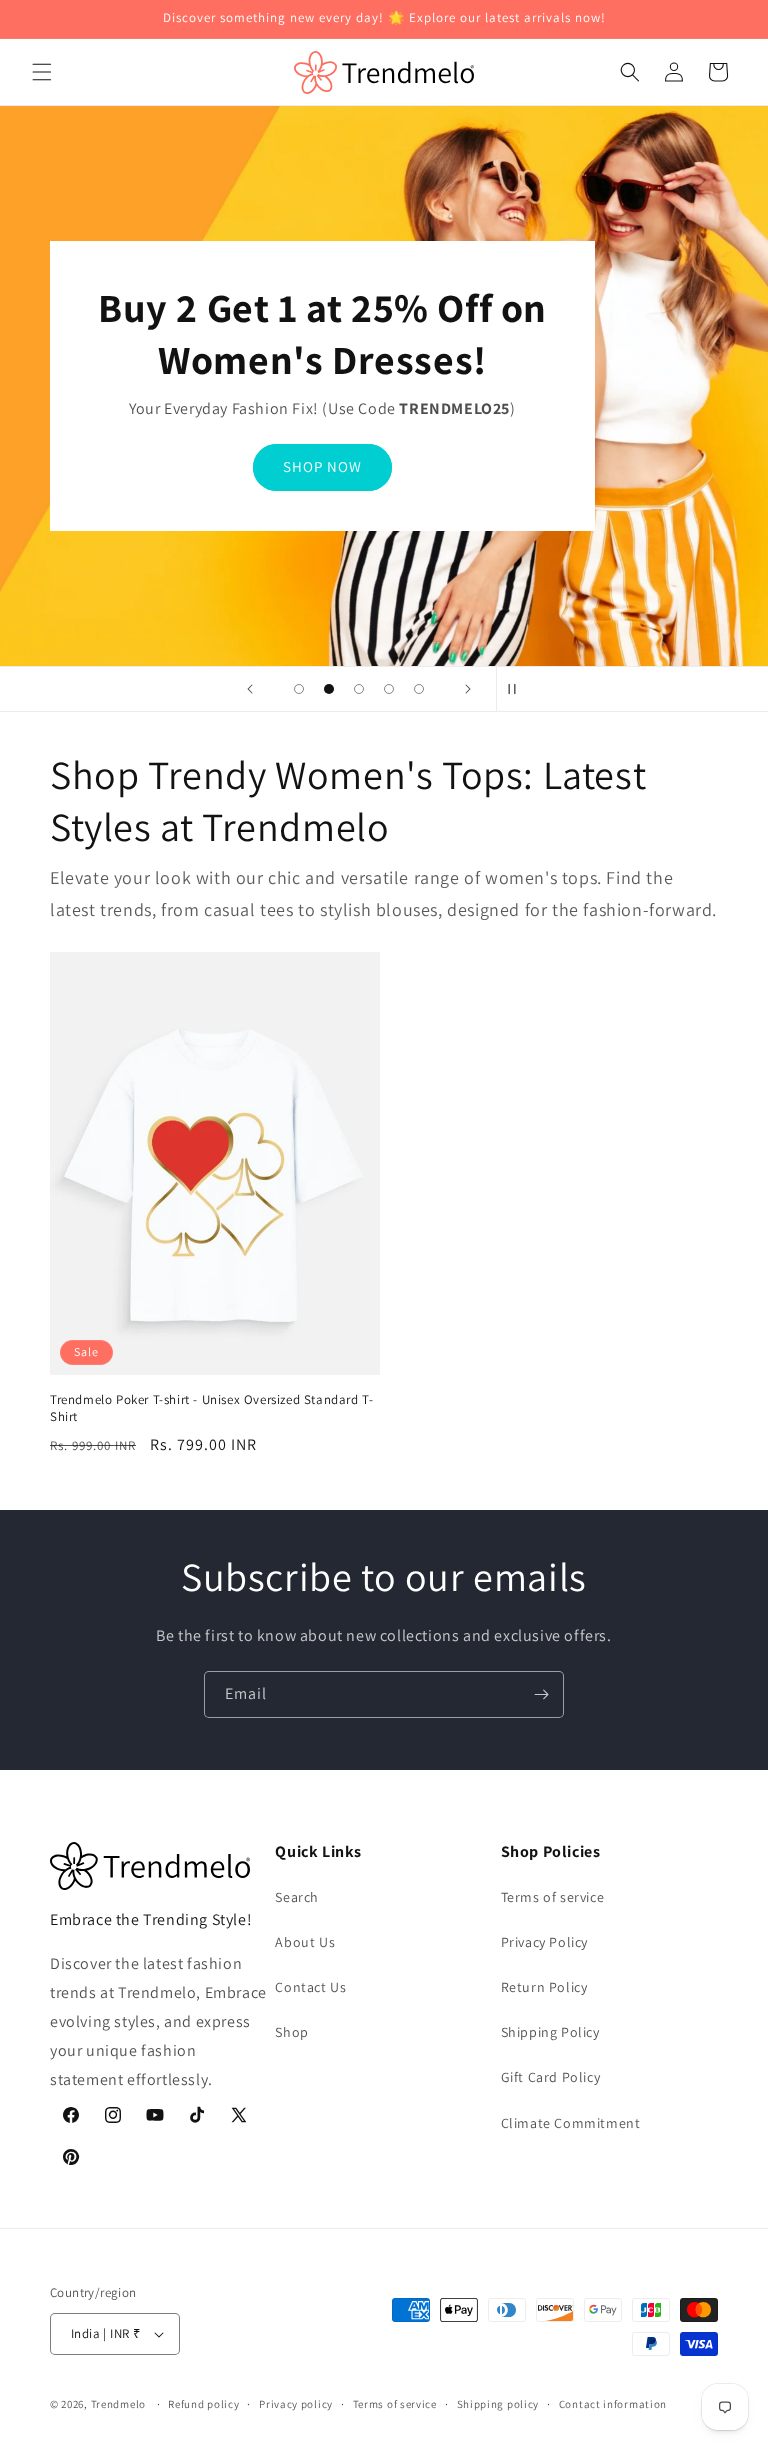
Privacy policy (296, 2404)
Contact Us (310, 1987)
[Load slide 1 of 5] (299, 689)
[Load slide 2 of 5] (329, 689)
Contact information (613, 2404)
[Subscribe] (541, 1694)
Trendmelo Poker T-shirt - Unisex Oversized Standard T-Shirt (211, 1408)
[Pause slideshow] (518, 689)
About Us (305, 1942)
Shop (291, 2032)
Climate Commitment (571, 2123)
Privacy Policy (544, 1942)
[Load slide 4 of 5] (389, 689)
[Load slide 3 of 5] (359, 689)
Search (297, 1897)
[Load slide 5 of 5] (419, 689)
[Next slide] (468, 689)
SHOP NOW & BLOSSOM (322, 466)
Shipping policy (498, 2404)
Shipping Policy (550, 2032)
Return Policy (544, 1987)
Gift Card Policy (551, 2077)
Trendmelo (118, 2404)
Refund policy (203, 2404)
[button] (42, 72)
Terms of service (553, 1897)
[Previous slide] (250, 689)
